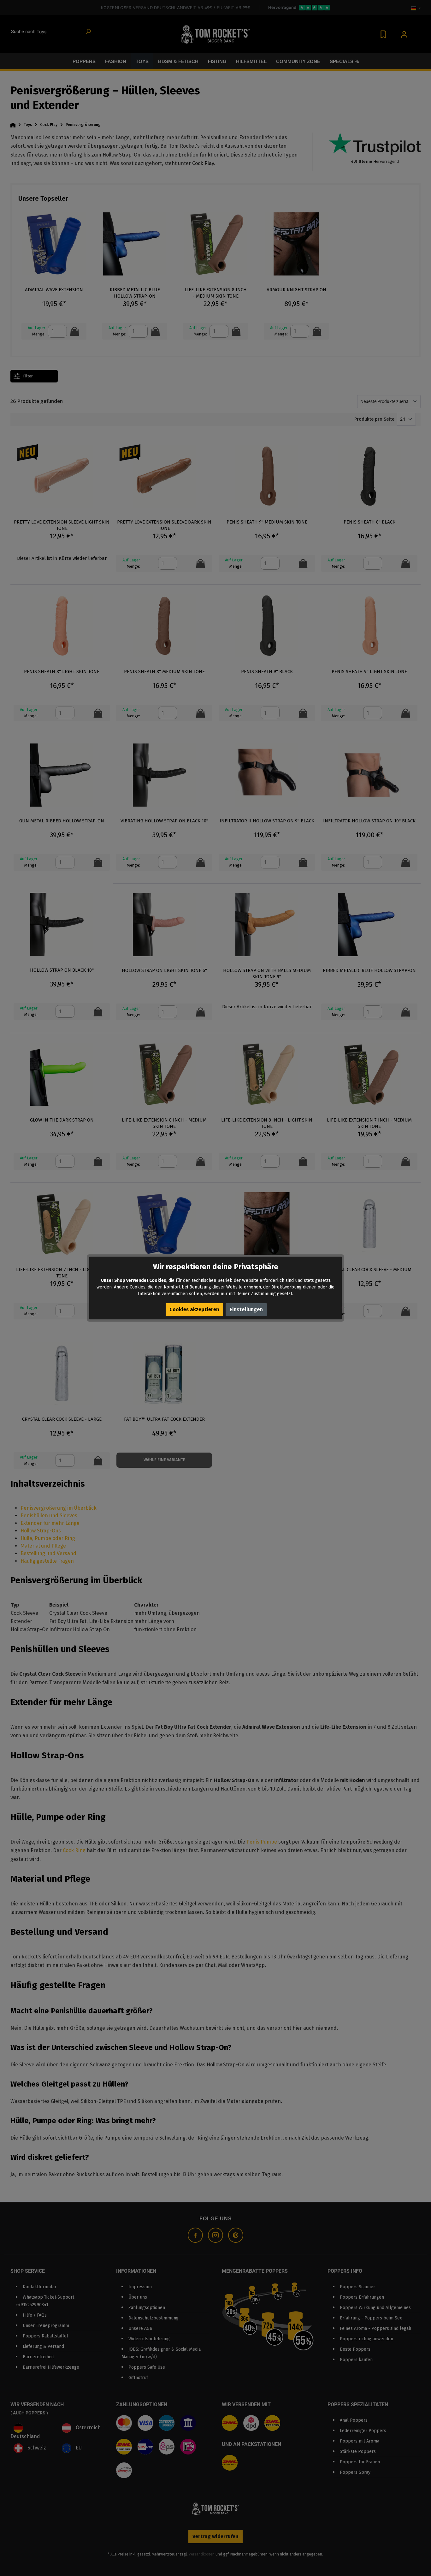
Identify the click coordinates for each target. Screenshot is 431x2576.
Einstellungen (246, 1309)
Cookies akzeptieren (194, 1309)
